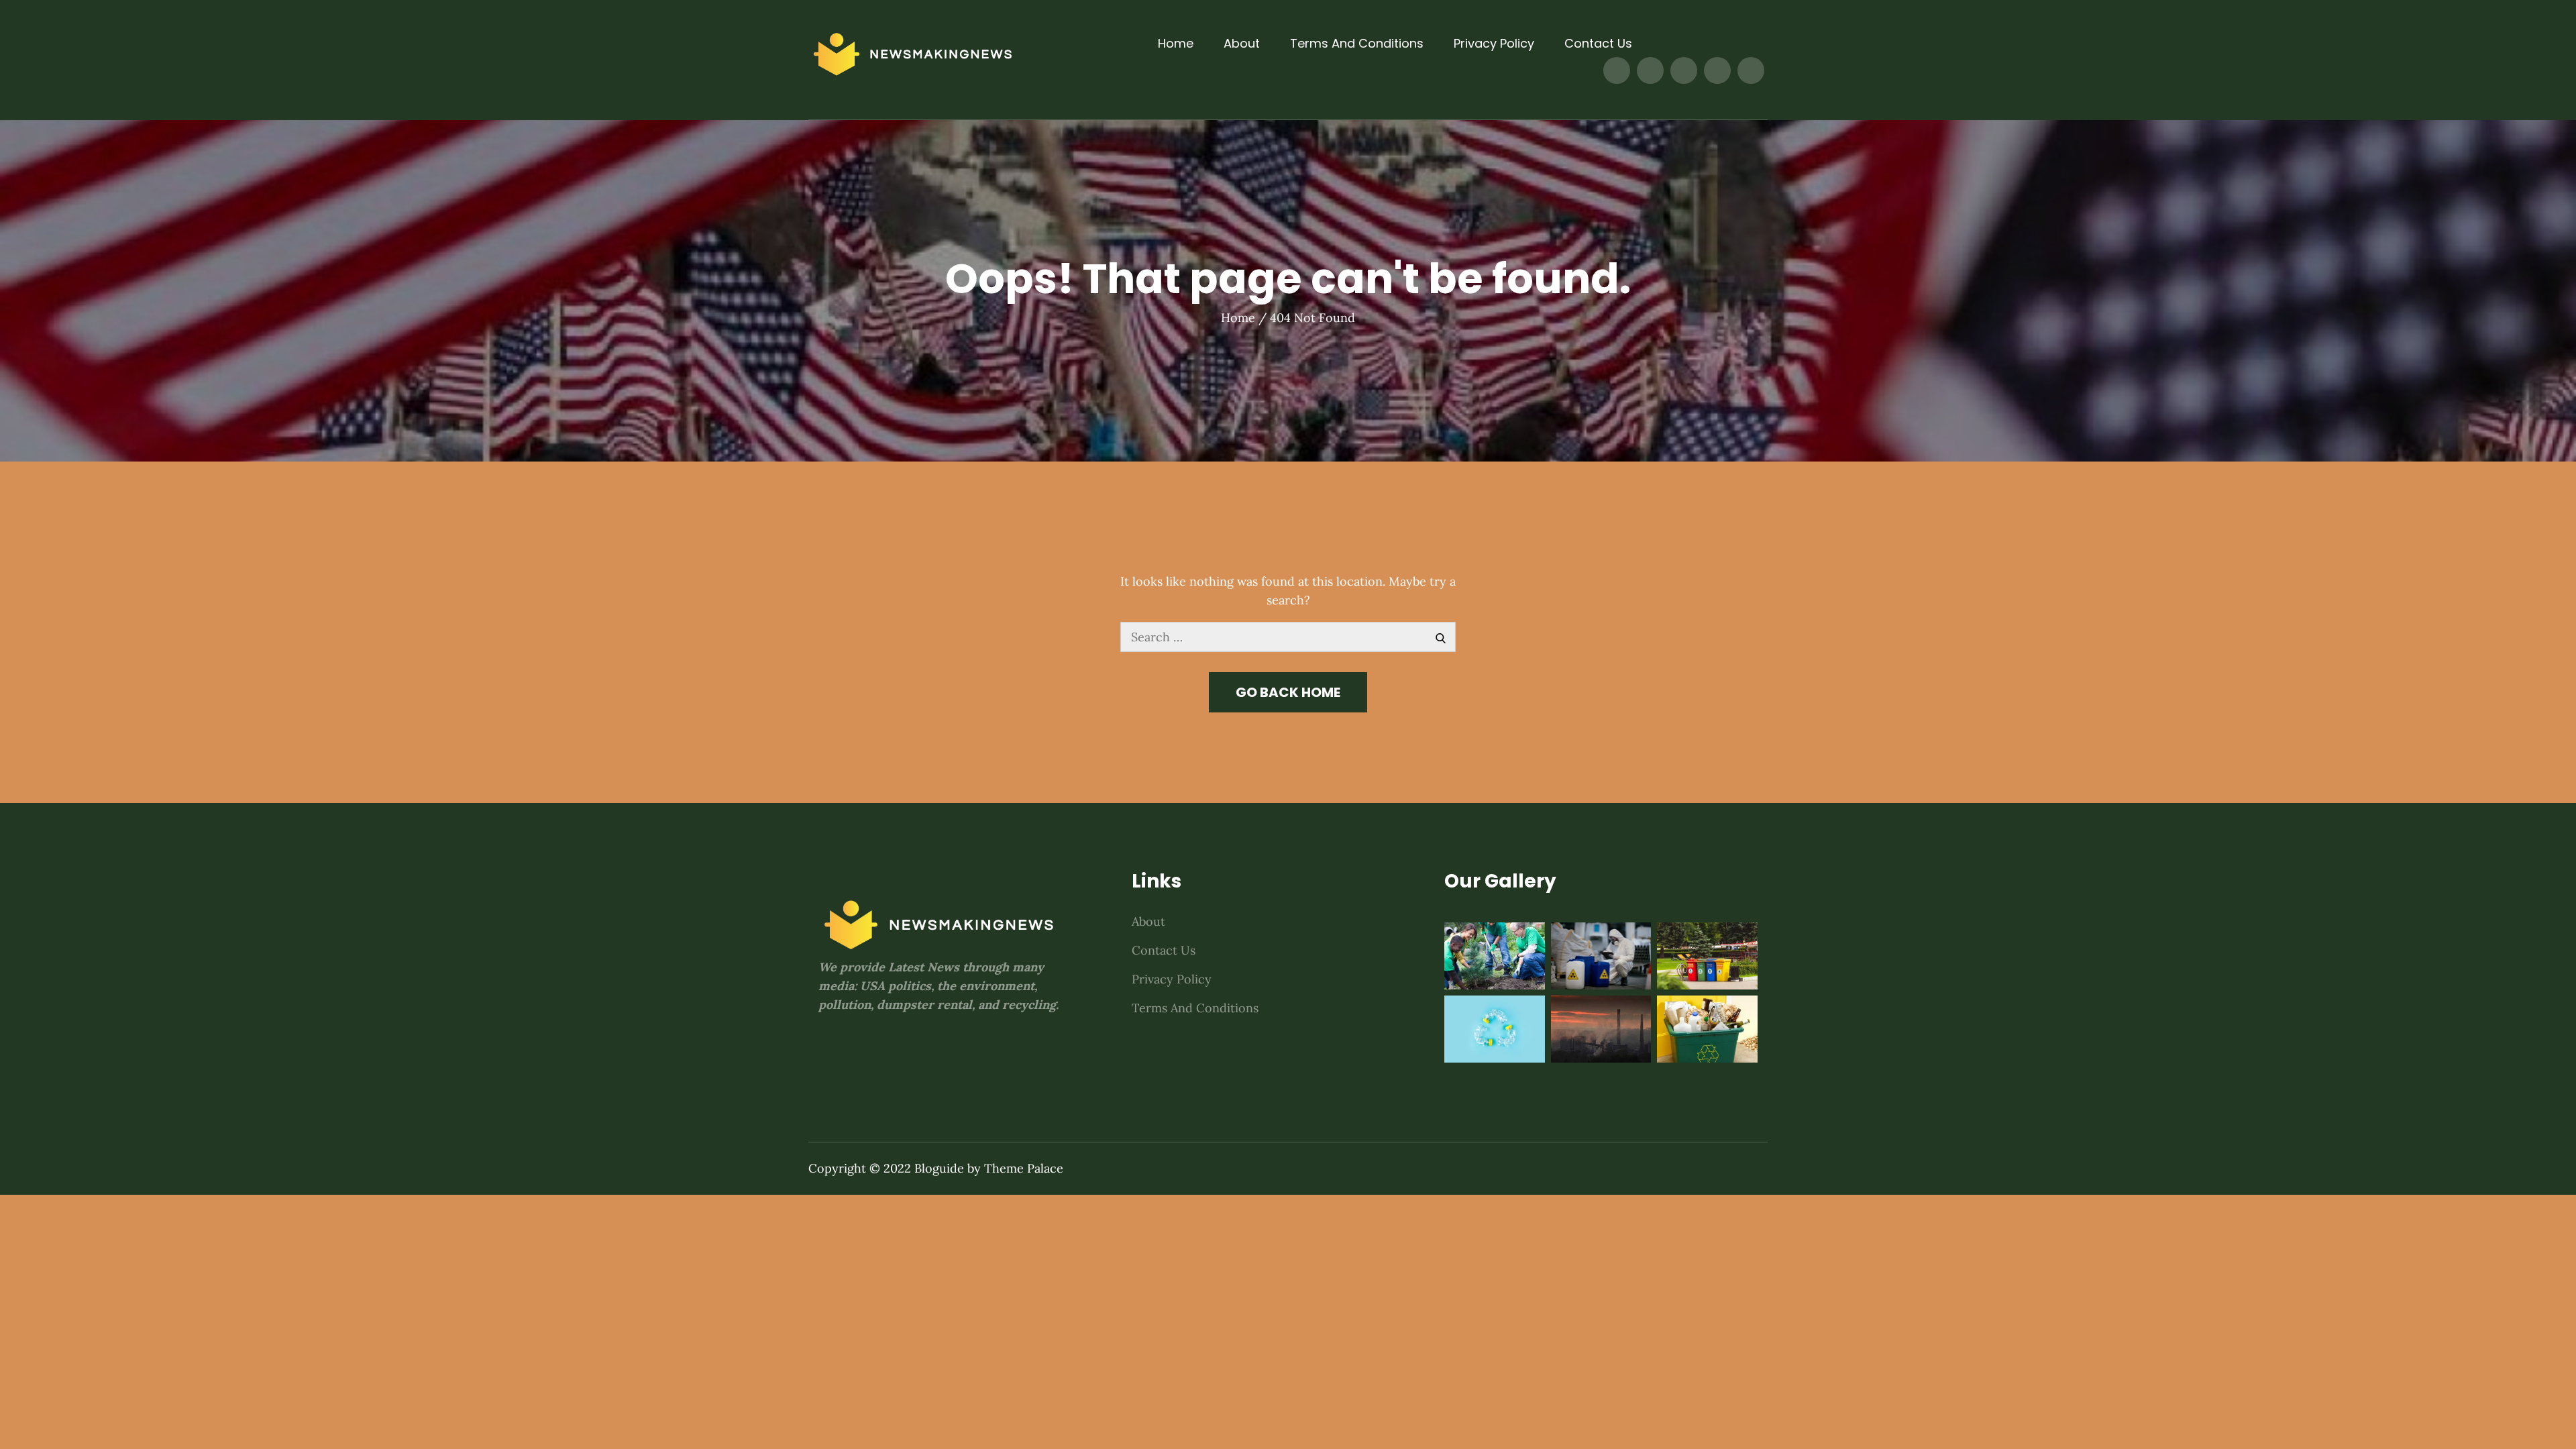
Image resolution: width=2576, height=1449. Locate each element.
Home (1176, 43)
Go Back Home (1288, 692)
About (1242, 43)
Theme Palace (1024, 1168)
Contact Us (1598, 43)
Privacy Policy (1494, 43)
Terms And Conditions (1357, 43)
